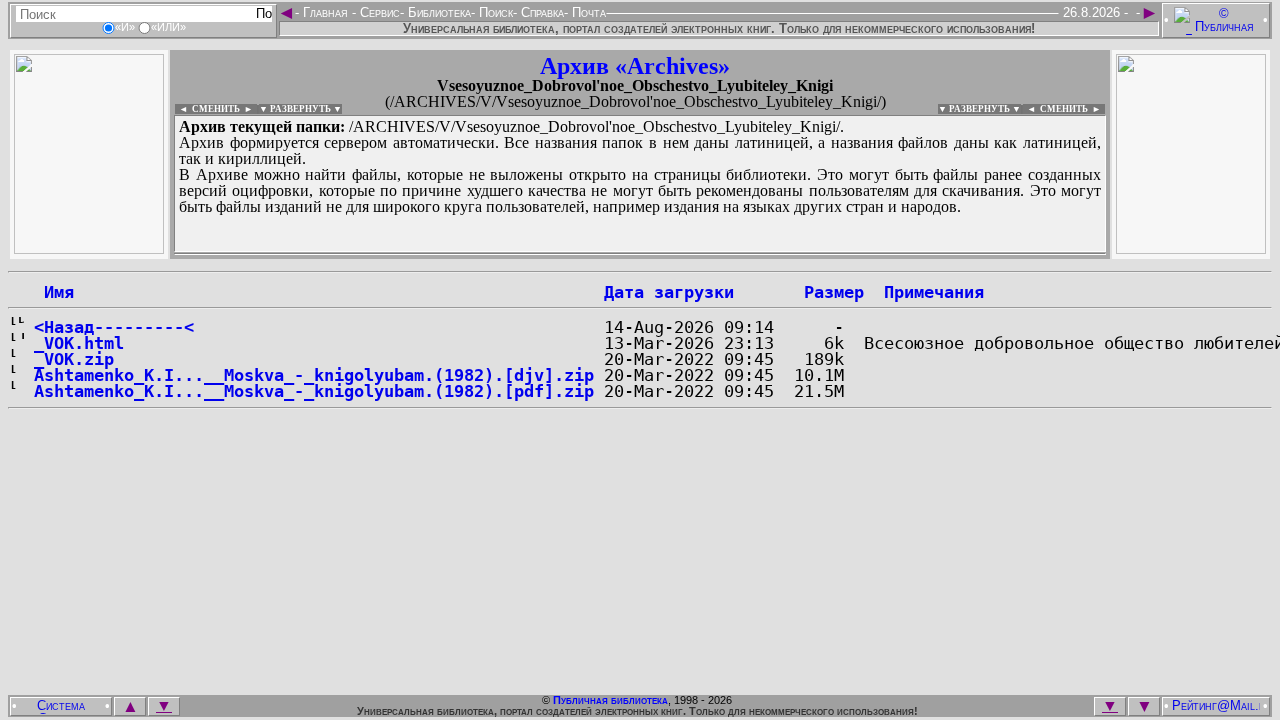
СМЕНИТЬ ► (1072, 109)
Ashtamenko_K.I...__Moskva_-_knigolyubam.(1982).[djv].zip (314, 375)
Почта (587, 12)
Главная (325, 12)
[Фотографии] (89, 248)
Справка (540, 12)
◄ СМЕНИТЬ (207, 109)
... (640, 254)
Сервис (378, 12)
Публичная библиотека (610, 700)
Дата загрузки (669, 292)
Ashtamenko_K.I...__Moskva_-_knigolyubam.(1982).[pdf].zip (314, 391)
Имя (54, 292)
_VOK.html (79, 343)
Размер (834, 292)
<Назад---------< (114, 327)
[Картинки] (1191, 248)
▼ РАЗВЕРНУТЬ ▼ (300, 109)
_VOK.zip (74, 359)
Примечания (934, 292)
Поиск (494, 12)
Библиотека (437, 12)
